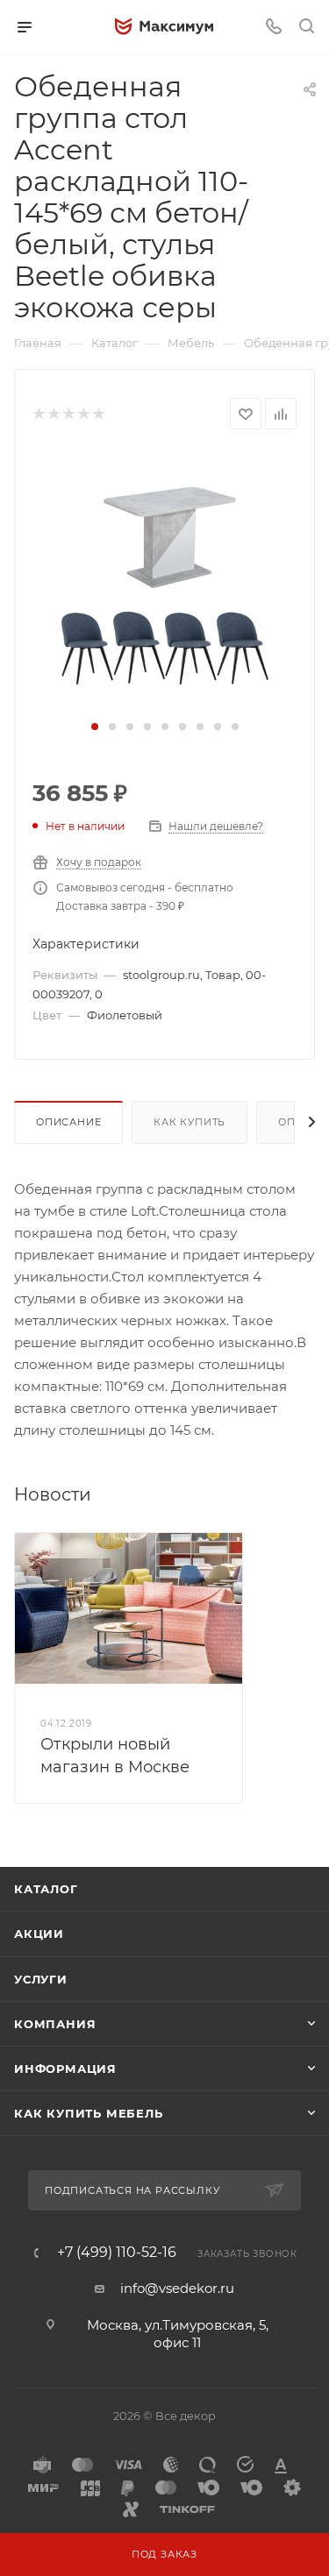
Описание (68, 1122)
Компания (55, 2024)
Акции (39, 1934)
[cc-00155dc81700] (165, 582)
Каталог (46, 1889)
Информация (65, 2069)
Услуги (41, 1979)
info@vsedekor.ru (177, 2288)
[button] (95, 727)
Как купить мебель (89, 2113)
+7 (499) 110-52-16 (117, 2253)
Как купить (190, 1122)
